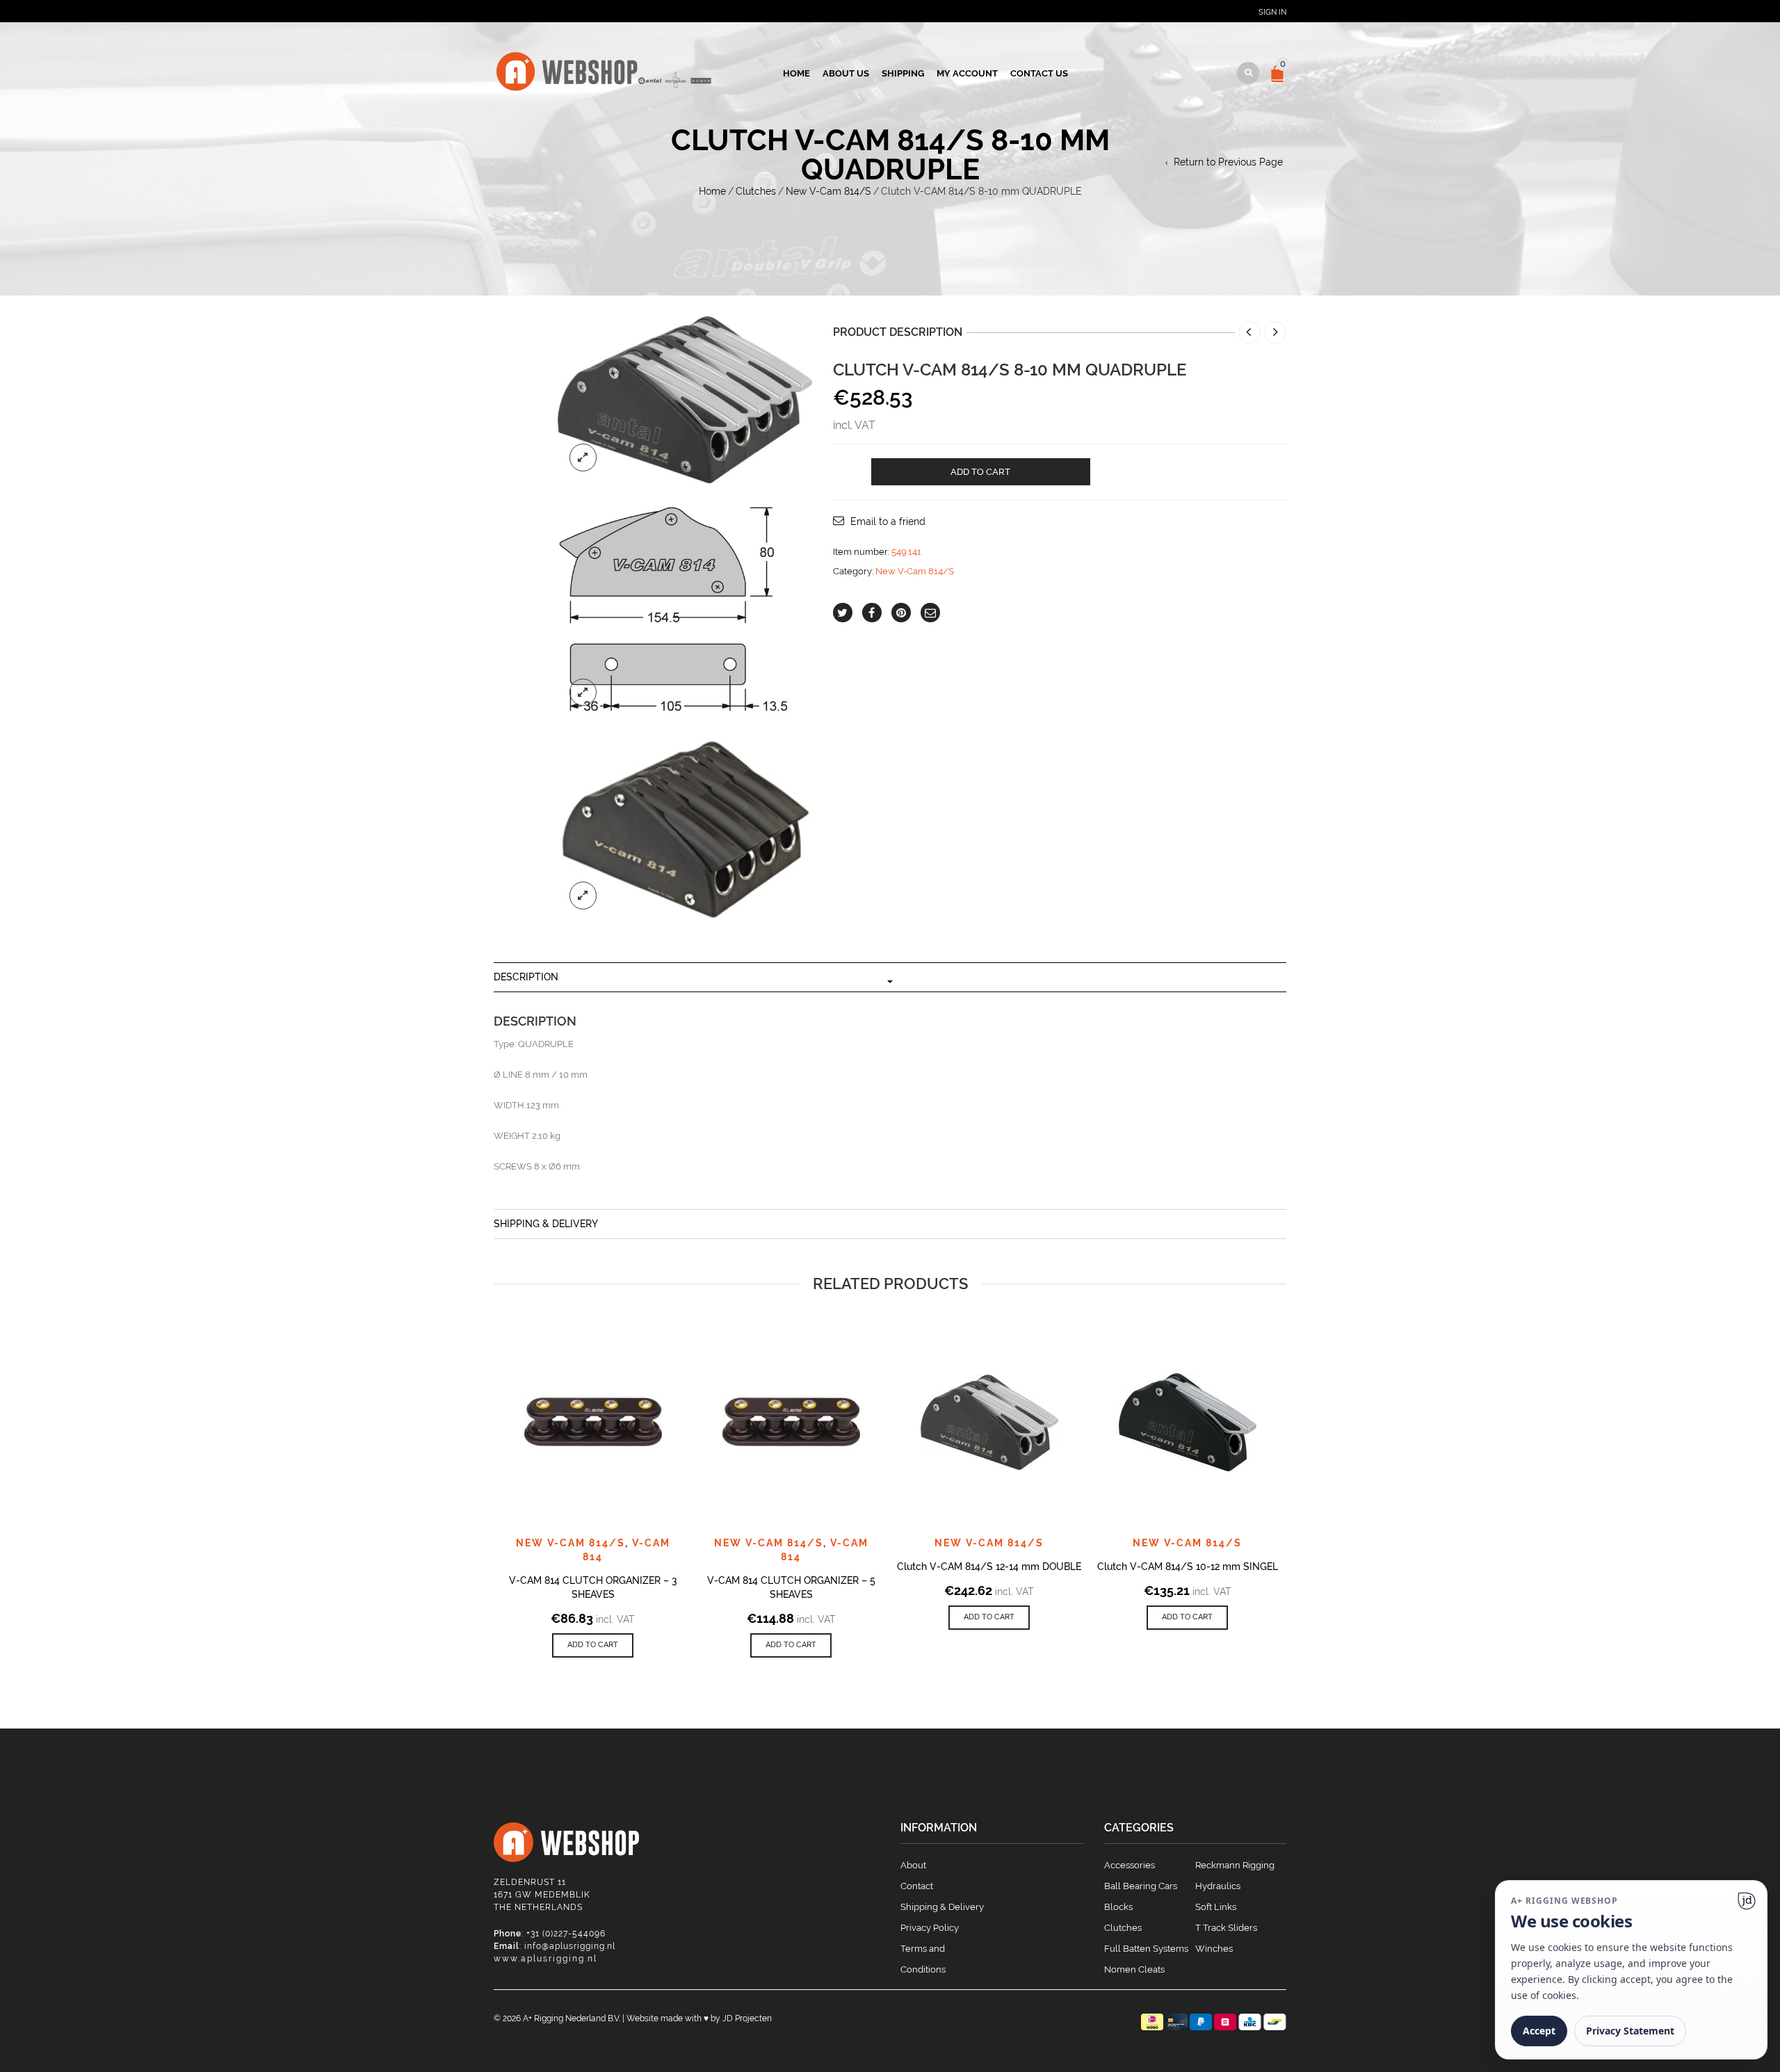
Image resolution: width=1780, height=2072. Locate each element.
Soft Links (1216, 1907)
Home (796, 73)
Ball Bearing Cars (1141, 1886)
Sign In (1272, 12)
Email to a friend (888, 521)
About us (846, 73)
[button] (593, 1645)
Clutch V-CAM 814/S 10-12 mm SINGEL (1188, 1567)
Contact (917, 1886)
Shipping (903, 73)
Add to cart (980, 472)
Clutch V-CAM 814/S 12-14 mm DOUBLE (989, 1567)
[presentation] (475, 1451)
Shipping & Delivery (546, 1224)
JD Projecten (747, 2018)
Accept (1539, 2031)
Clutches (756, 191)
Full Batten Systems (1146, 1949)
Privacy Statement (1630, 2031)
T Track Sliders (1226, 1928)
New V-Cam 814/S (828, 191)
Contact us (1039, 73)
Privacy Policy (930, 1928)
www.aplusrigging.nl (545, 1959)
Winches (1214, 1949)
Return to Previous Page (1228, 162)
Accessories (1130, 1865)
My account (967, 73)
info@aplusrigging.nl (570, 1946)
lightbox (583, 458)
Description (526, 977)
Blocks (1118, 1907)
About (913, 1865)
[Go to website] (1747, 1901)
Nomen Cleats (1134, 1969)
